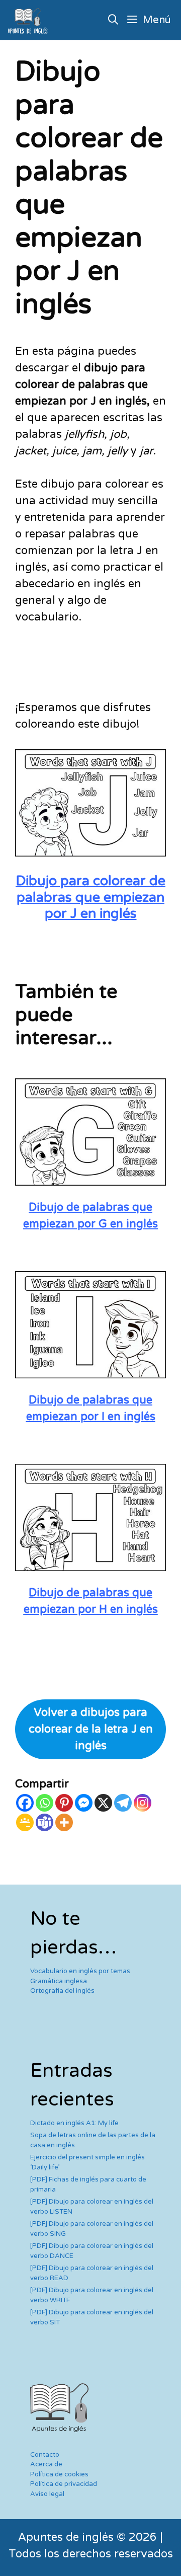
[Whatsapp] (44, 1803)
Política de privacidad (64, 2484)
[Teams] (44, 1822)
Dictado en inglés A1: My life (74, 2123)
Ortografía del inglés (62, 1991)
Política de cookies (59, 2474)
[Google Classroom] (25, 1822)
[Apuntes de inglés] (30, 20)
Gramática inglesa (59, 1981)
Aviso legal (47, 2494)
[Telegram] (123, 1803)
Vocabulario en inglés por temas (80, 1971)
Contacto (45, 2455)
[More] (64, 1822)
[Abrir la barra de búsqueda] (114, 20)
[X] (103, 1803)
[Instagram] (143, 1803)
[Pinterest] (64, 1803)
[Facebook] (25, 1803)
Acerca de (46, 2464)
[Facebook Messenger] (84, 1803)
